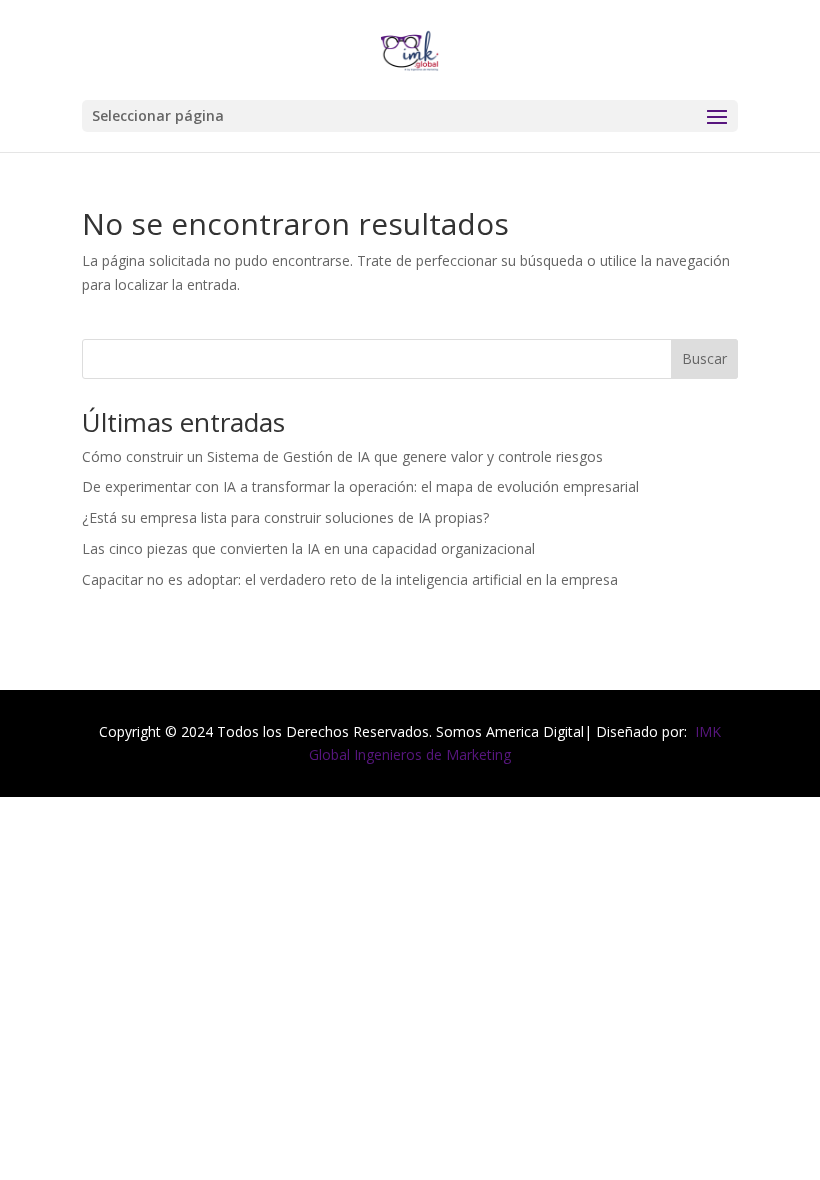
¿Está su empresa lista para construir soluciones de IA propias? (285, 517)
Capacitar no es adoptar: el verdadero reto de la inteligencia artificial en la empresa (350, 579)
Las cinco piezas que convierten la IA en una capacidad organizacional (308, 548)
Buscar (704, 358)
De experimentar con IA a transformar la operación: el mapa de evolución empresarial (360, 486)
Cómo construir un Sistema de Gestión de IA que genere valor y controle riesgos (342, 456)
